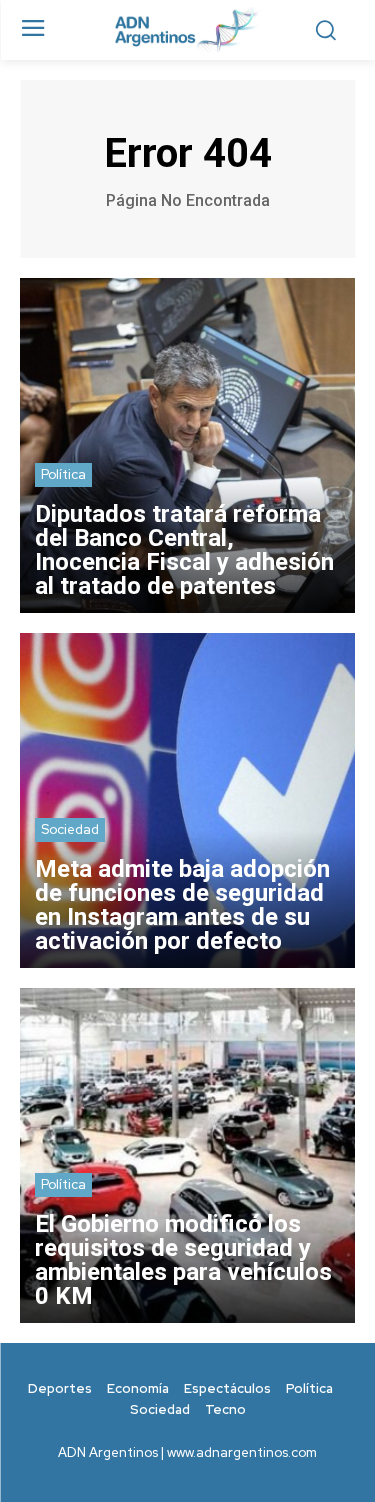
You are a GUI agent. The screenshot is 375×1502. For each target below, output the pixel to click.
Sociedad (70, 829)
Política (63, 474)
